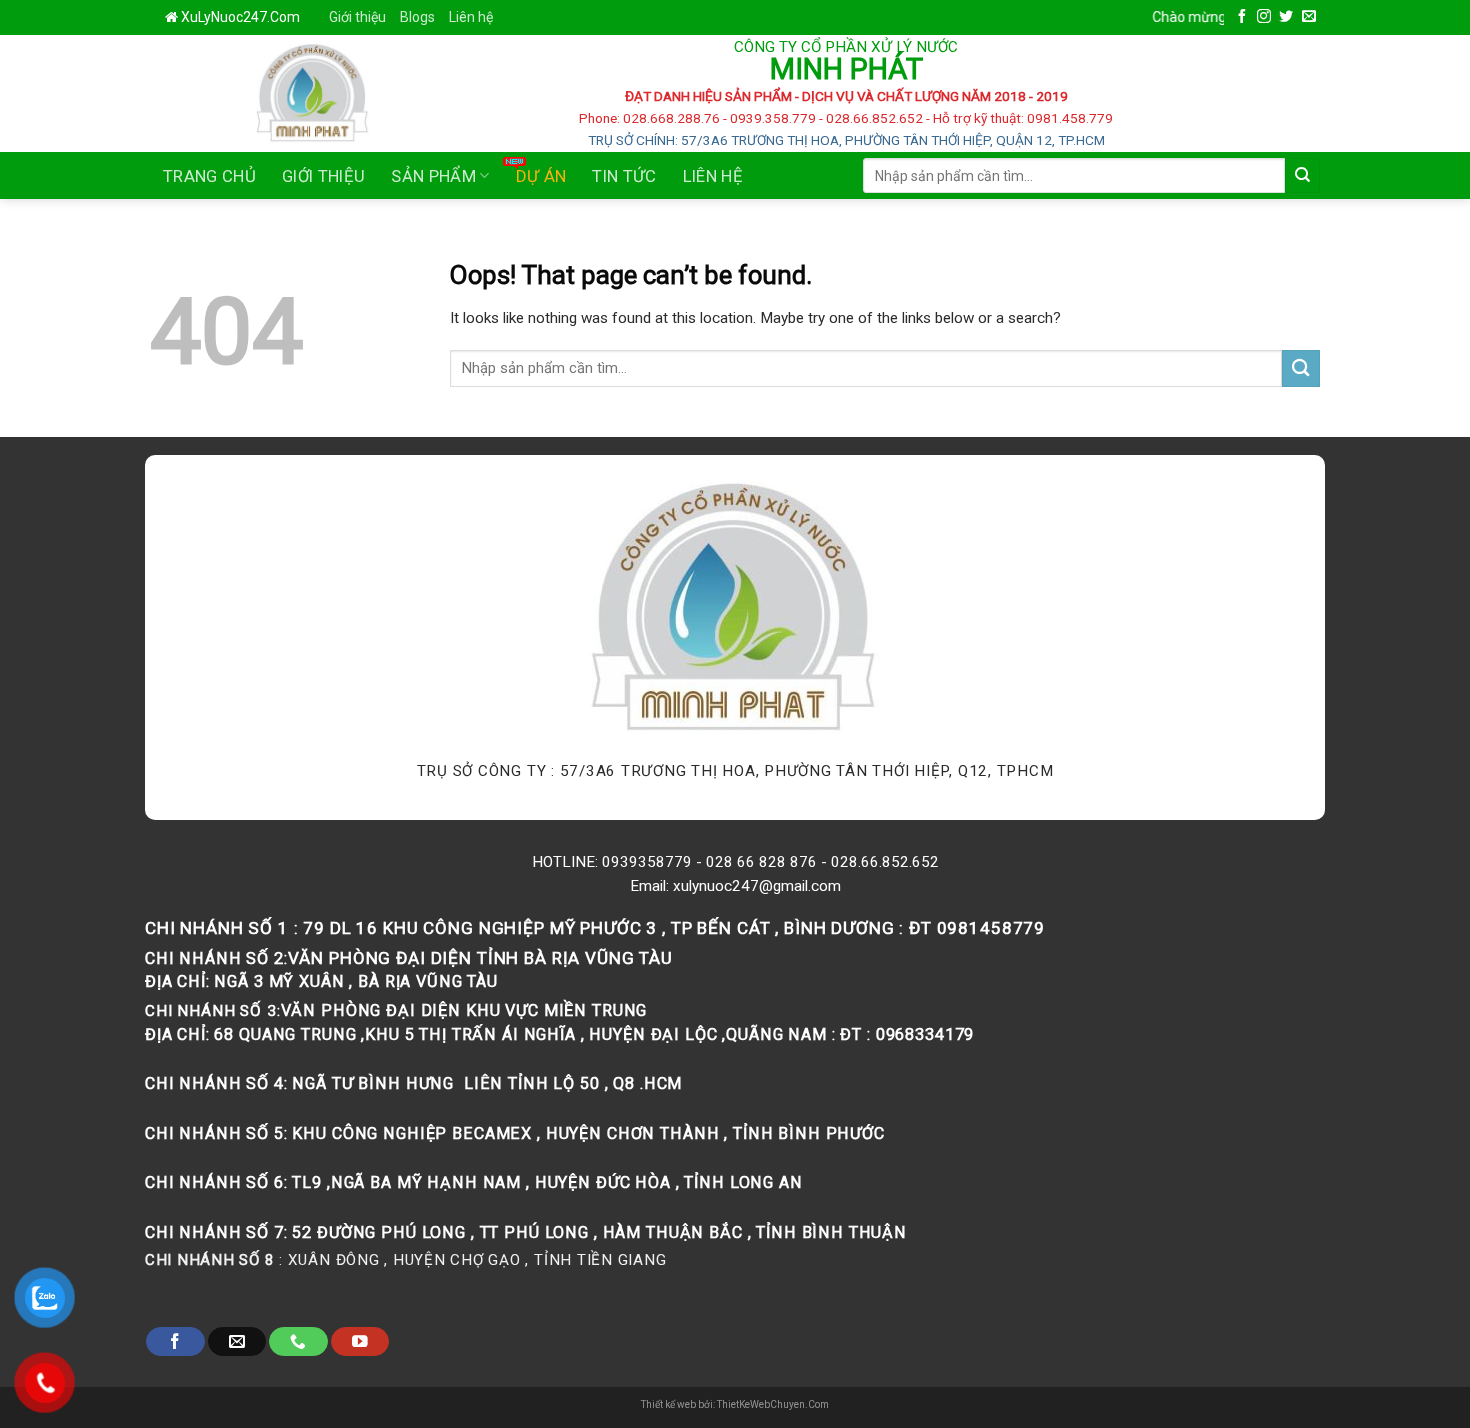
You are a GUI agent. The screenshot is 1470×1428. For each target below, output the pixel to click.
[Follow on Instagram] (1264, 17)
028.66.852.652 (885, 862)
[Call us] (298, 1341)
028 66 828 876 (761, 862)
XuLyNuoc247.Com (240, 17)
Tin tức (624, 176)
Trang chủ (209, 176)
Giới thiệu (357, 17)
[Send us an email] (1309, 17)
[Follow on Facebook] (1242, 17)
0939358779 (647, 862)
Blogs (417, 17)
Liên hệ (471, 17)
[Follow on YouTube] (360, 1341)
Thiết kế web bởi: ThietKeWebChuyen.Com (735, 1404)
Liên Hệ (713, 176)
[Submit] (1302, 175)
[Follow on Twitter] (1286, 17)
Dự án (541, 176)
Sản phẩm (433, 176)
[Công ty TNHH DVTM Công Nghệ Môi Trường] (261, 93)
